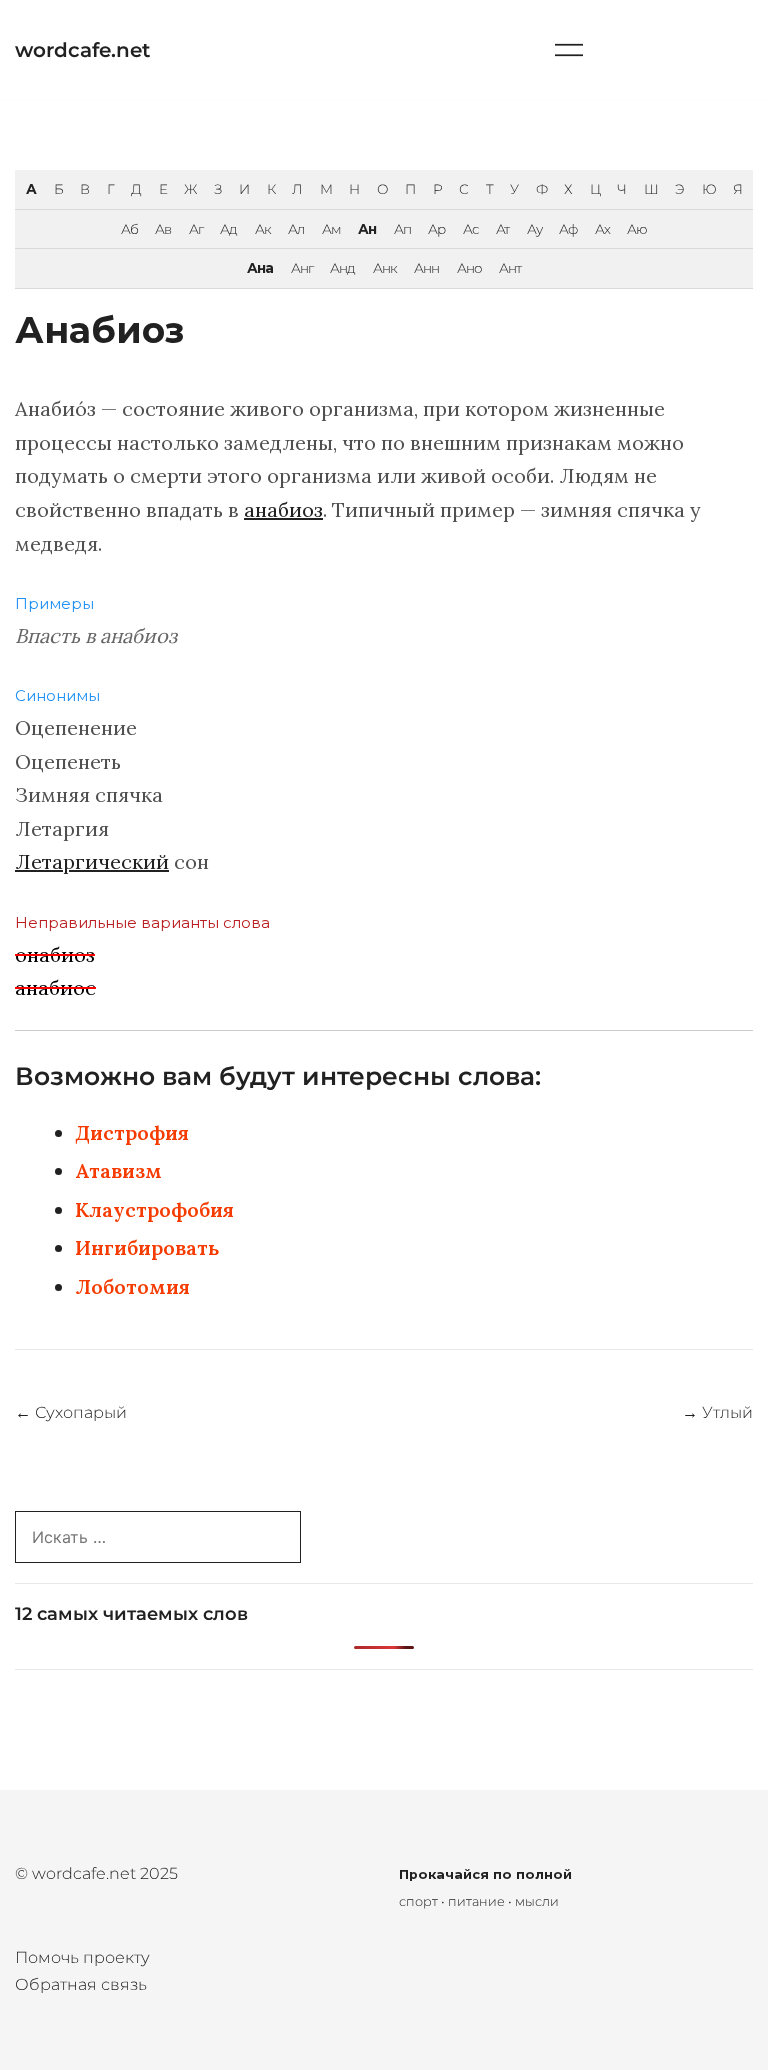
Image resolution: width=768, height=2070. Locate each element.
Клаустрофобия (154, 1209)
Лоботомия (132, 1286)
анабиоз (283, 509)
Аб (129, 229)
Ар (436, 229)
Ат (502, 229)
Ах (602, 229)
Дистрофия (132, 1132)
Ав (163, 229)
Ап (402, 229)
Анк (385, 268)
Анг (302, 268)
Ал (296, 229)
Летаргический (92, 861)
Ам (331, 229)
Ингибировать (147, 1247)
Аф (568, 229)
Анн (426, 268)
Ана (260, 268)
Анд (342, 268)
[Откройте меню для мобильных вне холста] (569, 49)
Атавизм (118, 1170)
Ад (228, 229)
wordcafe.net (82, 50)
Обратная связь (81, 1984)
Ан (367, 229)
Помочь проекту (82, 1957)
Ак (263, 229)
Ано (469, 268)
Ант (510, 268)
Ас (471, 229)
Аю (637, 229)
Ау (534, 229)
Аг (196, 229)
